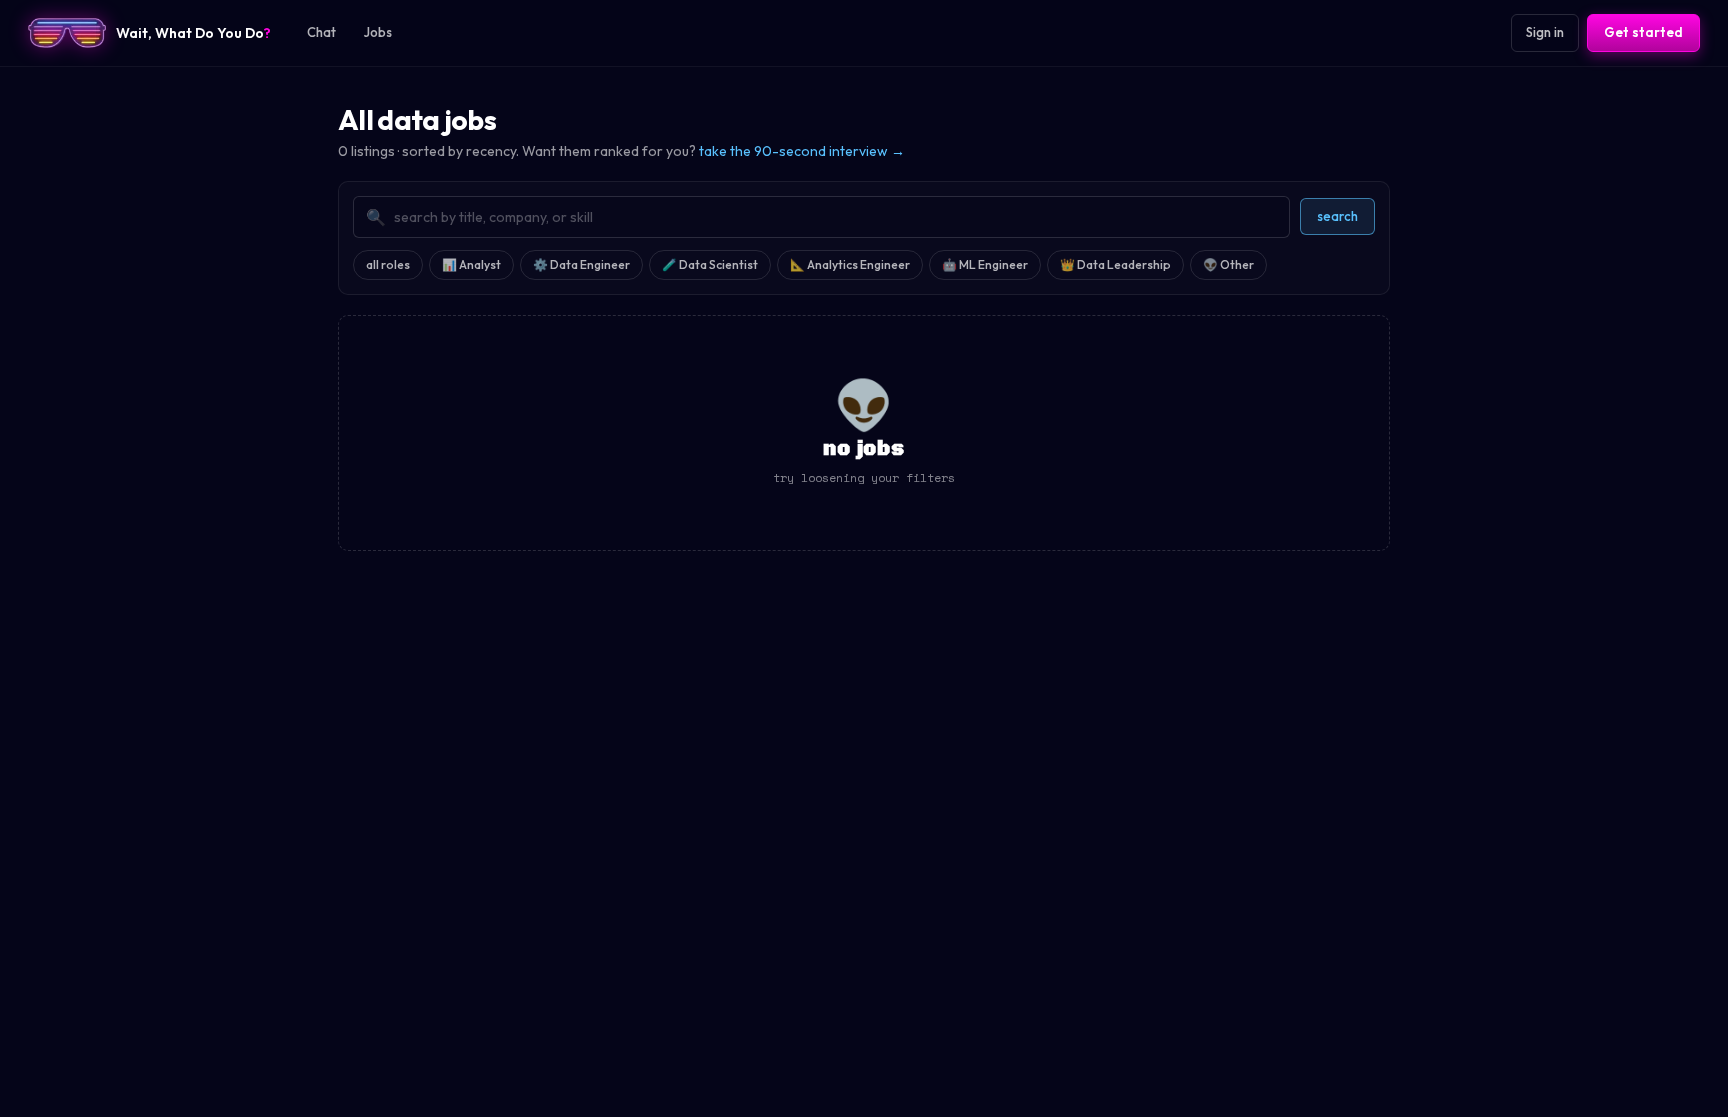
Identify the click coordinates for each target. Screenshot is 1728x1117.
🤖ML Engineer (985, 264)
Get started (1643, 32)
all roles (388, 264)
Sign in (1545, 32)
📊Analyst (471, 264)
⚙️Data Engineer (581, 264)
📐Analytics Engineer (850, 264)
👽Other (1228, 264)
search (1337, 216)
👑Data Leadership (1115, 264)
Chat (321, 32)
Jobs (378, 32)
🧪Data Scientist (710, 264)
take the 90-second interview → (802, 151)
